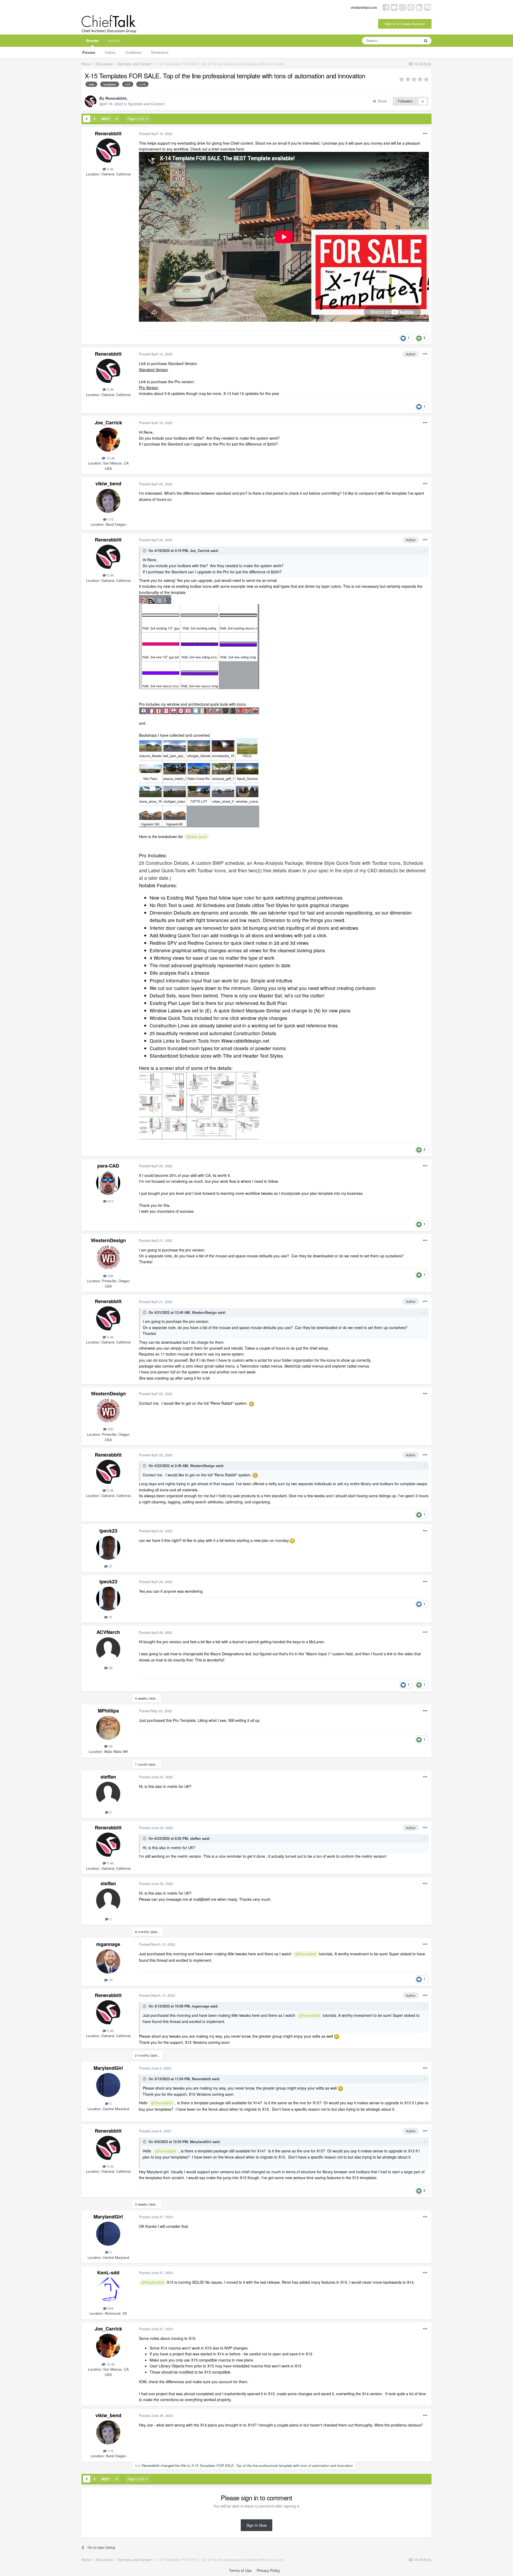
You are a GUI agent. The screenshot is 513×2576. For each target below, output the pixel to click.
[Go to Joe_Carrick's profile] (108, 440)
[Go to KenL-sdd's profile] (108, 2290)
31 (110, 1566)
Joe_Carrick (108, 423)
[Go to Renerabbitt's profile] (91, 101)
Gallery (110, 52)
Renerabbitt (116, 98)
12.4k (110, 458)
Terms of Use (240, 2570)
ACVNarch (108, 1632)
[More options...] (425, 134)
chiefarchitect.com (364, 7)
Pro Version (149, 387)
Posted (156, 134)
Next (106, 119)
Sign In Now (256, 2525)
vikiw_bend (108, 483)
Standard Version (153, 370)
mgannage (108, 1944)
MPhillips (108, 1711)
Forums (89, 52)
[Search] (426, 41)
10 (110, 1980)
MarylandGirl (108, 2068)
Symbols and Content (146, 104)
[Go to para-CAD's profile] (108, 1183)
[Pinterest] (411, 7)
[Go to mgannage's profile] (108, 1961)
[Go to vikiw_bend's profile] (108, 501)
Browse (92, 41)
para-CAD (108, 1166)
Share (381, 101)
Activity (114, 41)
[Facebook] (386, 7)
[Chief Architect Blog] (427, 7)
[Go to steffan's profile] (108, 1794)
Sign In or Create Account (405, 24)
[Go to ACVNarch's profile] (108, 1649)
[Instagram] (403, 7)
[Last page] (117, 119)
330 (110, 1276)
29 (110, 1668)
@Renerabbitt (306, 1954)
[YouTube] (394, 7)
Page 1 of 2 (137, 119)
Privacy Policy (268, 2570)
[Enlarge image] (155, 599)
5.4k (110, 169)
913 (110, 1201)
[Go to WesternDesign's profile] (108, 1257)
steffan (108, 1777)
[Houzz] (419, 7)
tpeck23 (108, 1531)
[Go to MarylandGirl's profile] (108, 2085)
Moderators (160, 52)
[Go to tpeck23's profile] (108, 1548)
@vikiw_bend (197, 837)
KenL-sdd (108, 2272)
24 (110, 1746)
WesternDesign (108, 1240)
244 (110, 2308)
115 (110, 519)
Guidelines (133, 52)
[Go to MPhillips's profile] (108, 1728)
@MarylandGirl (153, 2282)
